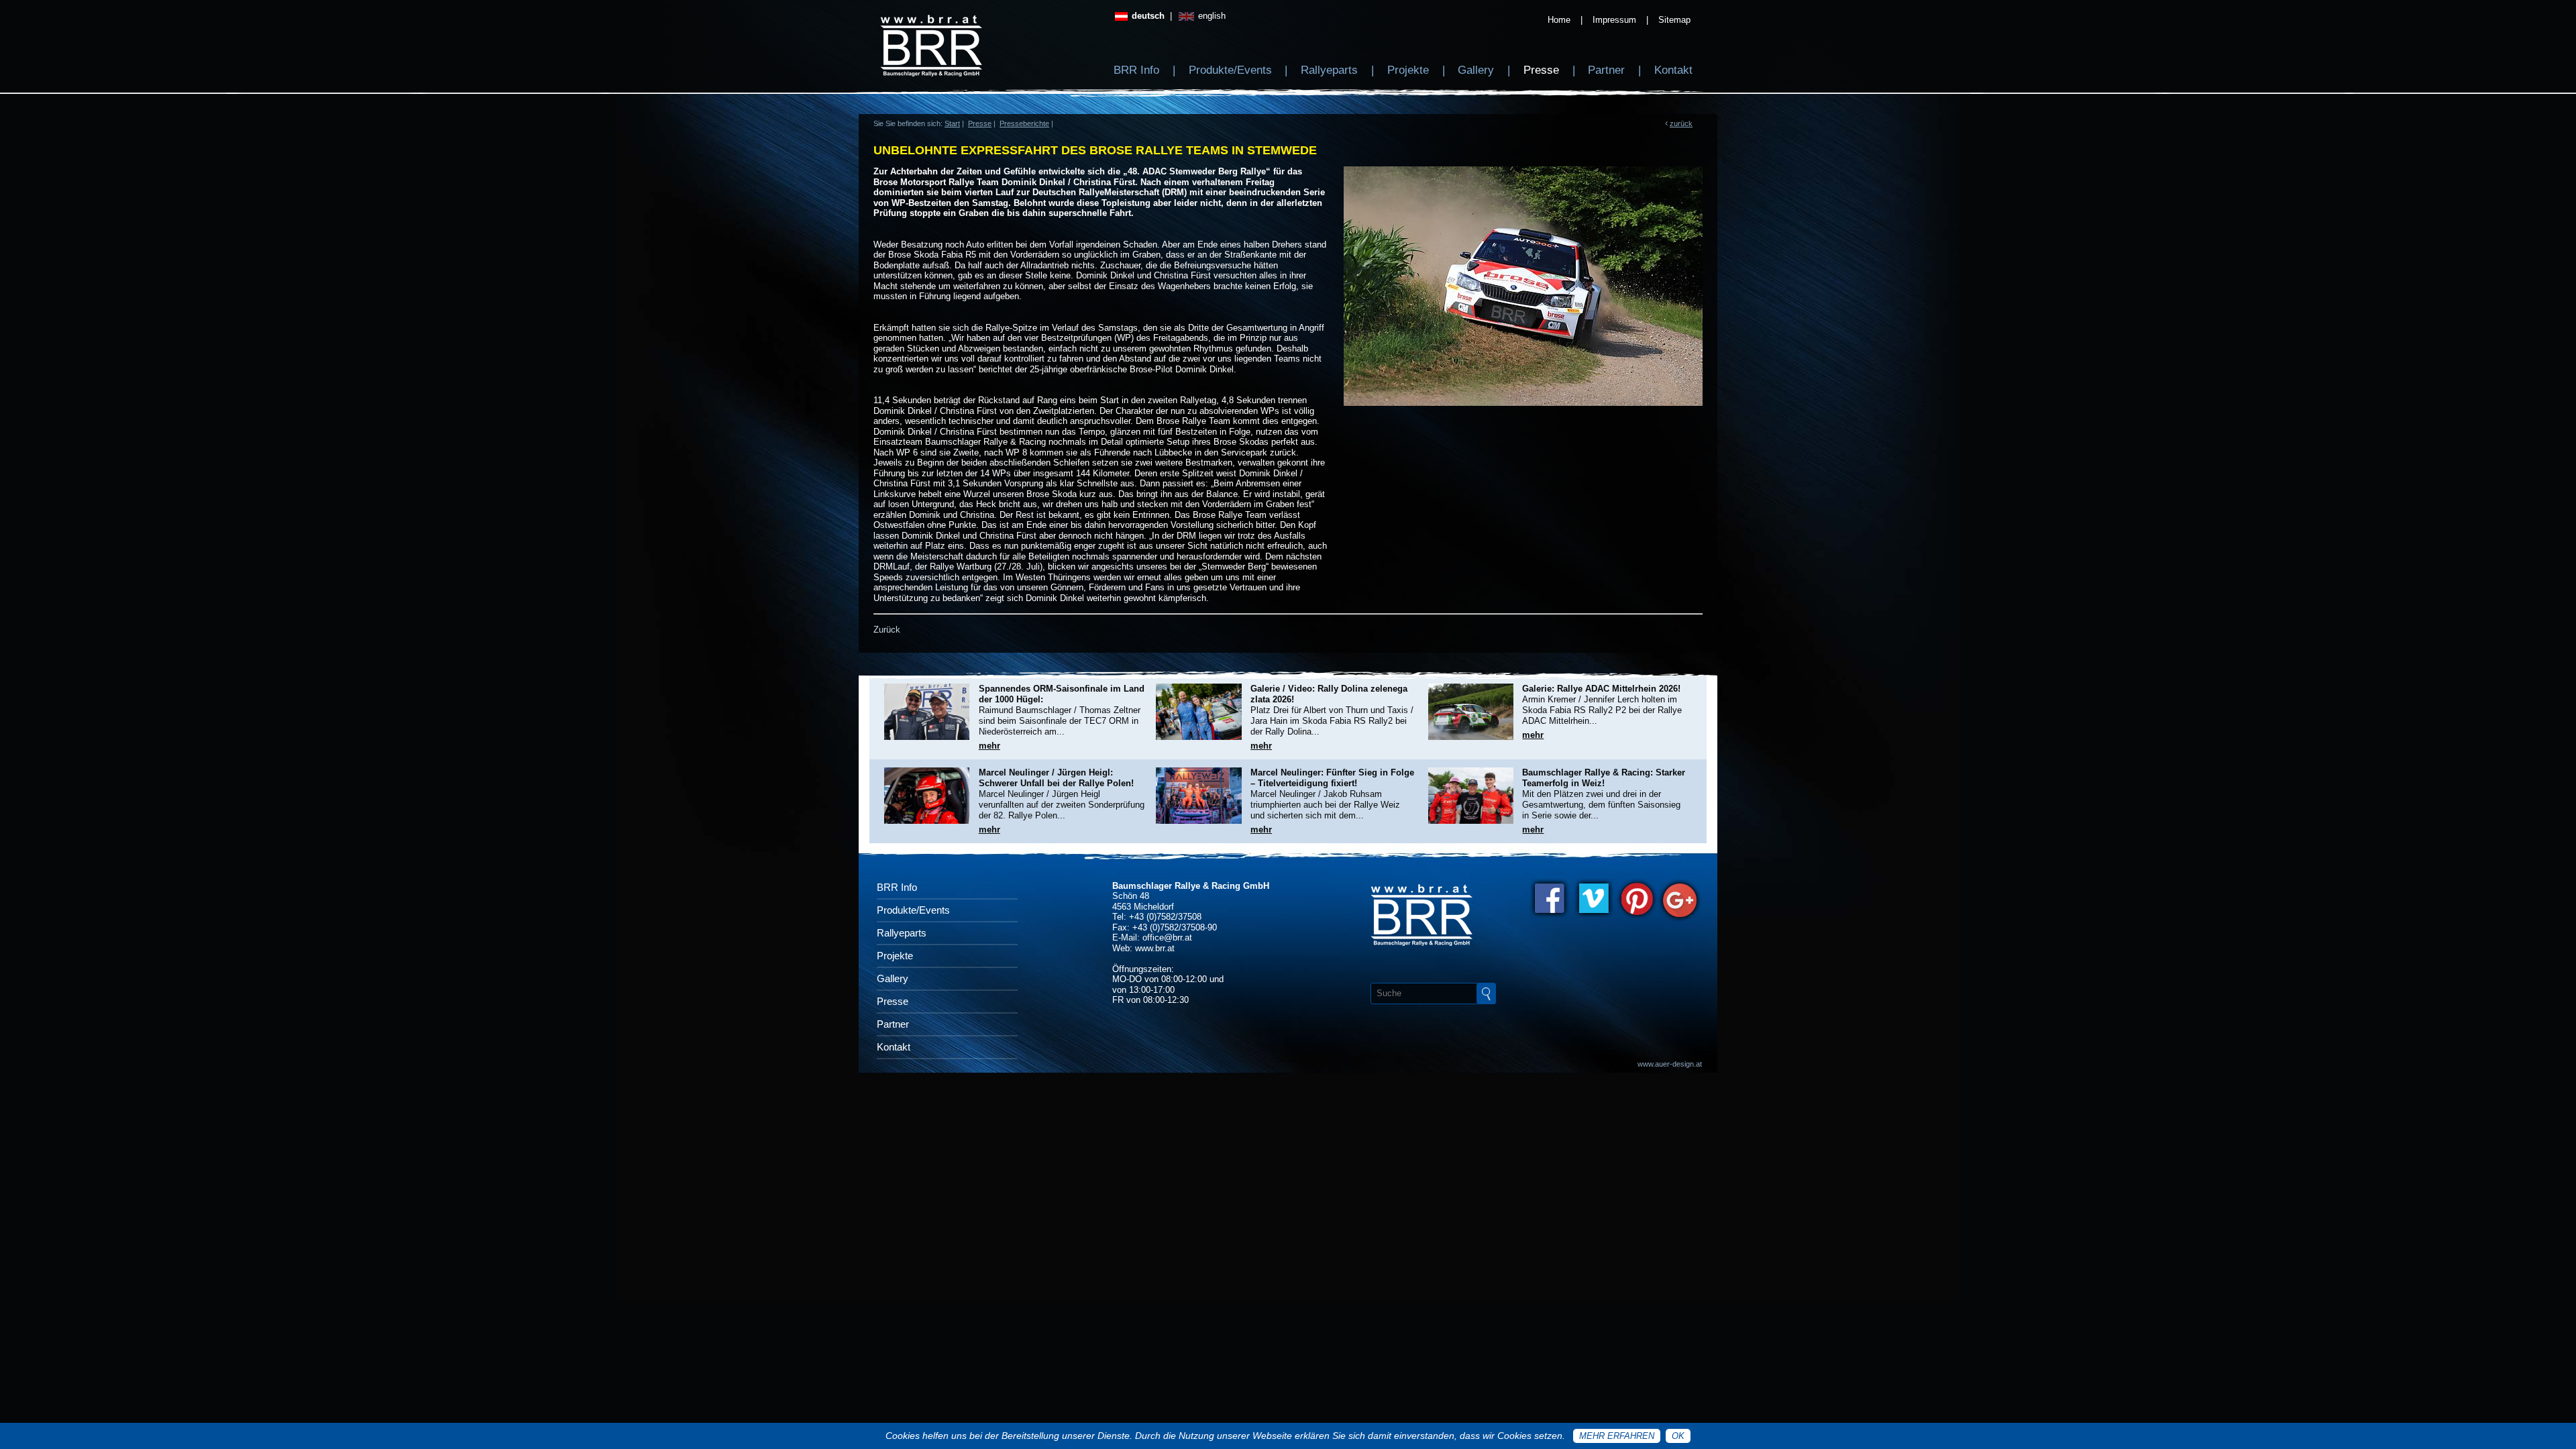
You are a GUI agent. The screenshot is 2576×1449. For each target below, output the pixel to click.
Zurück (887, 630)
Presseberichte (1024, 123)
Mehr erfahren (1617, 1436)
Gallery (1476, 70)
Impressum (1614, 20)
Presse (1541, 70)
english (1211, 16)
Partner (1606, 70)
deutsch (1147, 16)
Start (952, 123)
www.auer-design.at (1670, 1064)
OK (1678, 1436)
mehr (989, 746)
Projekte (1408, 70)
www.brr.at (1155, 948)
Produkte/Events (1230, 70)
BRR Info (1136, 70)
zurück (1681, 123)
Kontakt (1673, 70)
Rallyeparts (1329, 70)
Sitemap (1674, 20)
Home (1559, 20)
